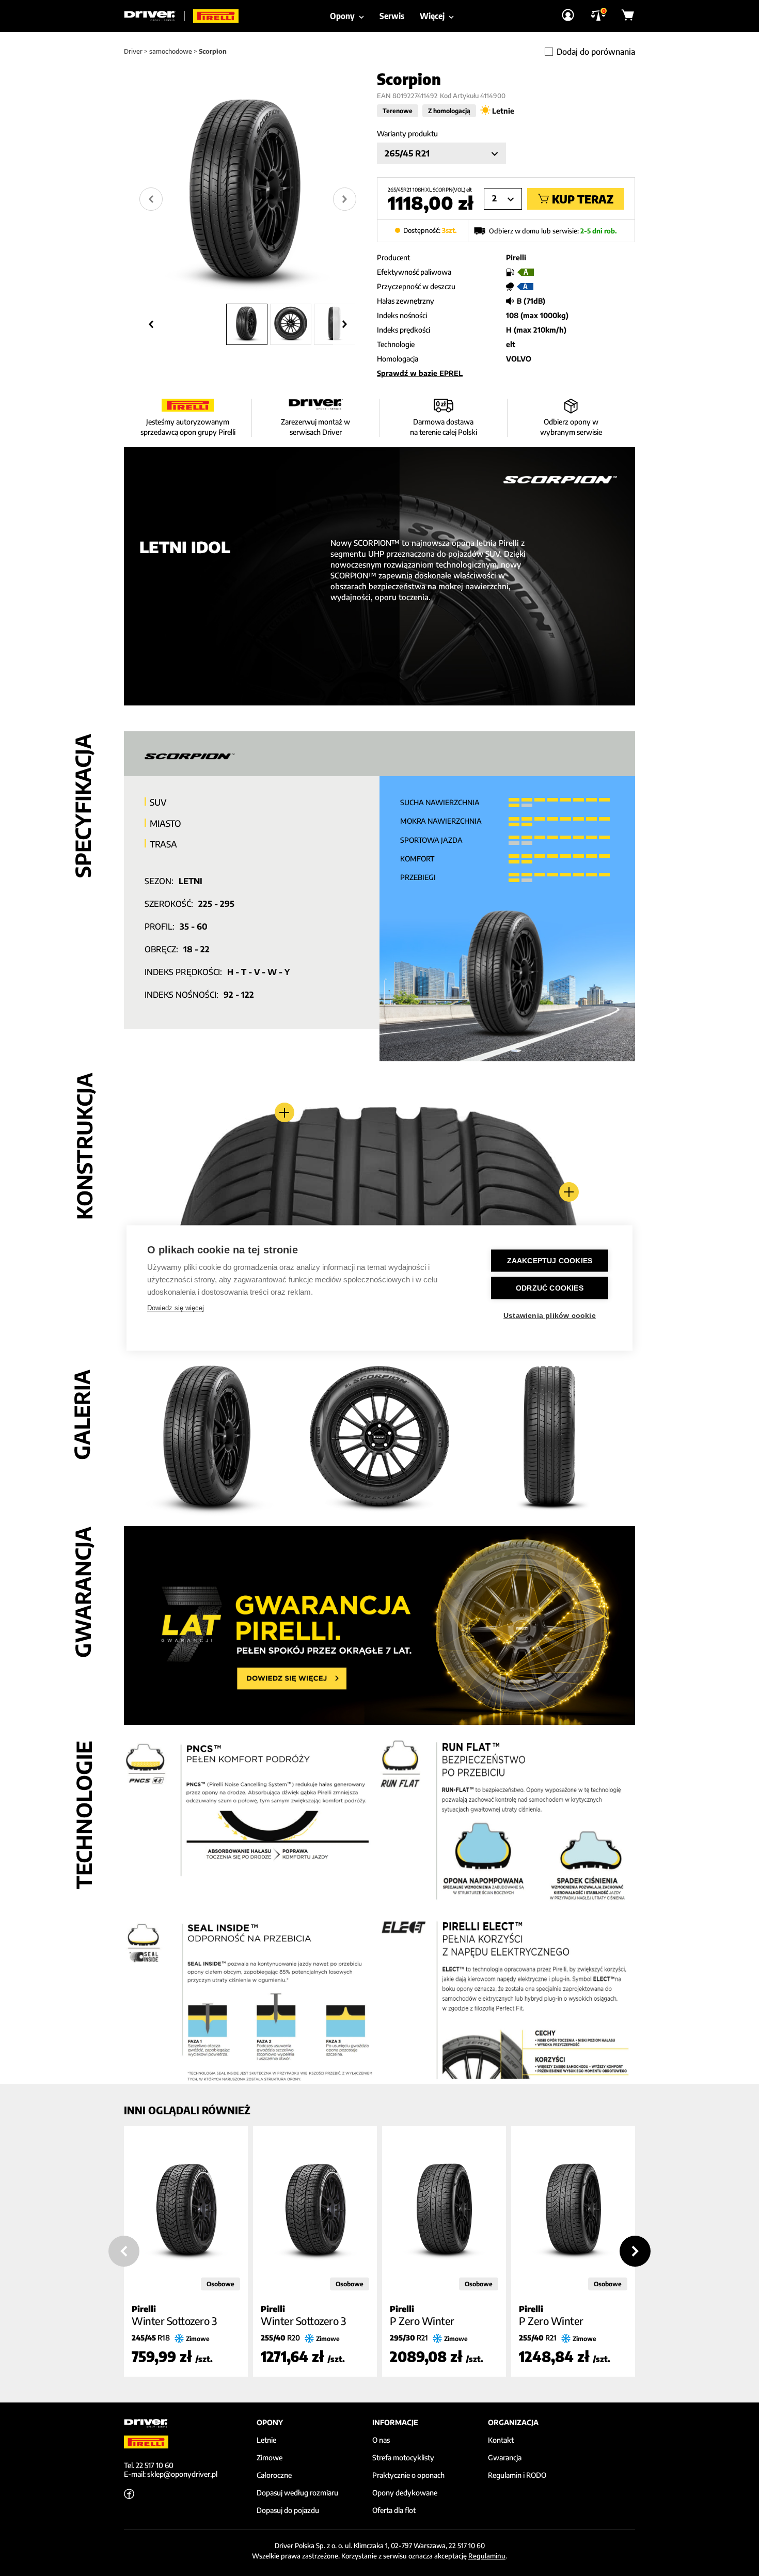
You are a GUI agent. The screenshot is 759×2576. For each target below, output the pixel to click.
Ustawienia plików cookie (550, 1316)
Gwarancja (505, 2458)
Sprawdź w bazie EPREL (420, 373)
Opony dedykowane (405, 2493)
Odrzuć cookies (550, 1288)
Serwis (392, 16)
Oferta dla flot (394, 2510)
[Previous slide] (124, 2251)
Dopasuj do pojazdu (288, 2510)
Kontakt (501, 2440)
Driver (133, 51)
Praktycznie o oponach (408, 2475)
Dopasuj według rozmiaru (297, 2493)
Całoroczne (274, 2475)
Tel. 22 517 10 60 (149, 2465)
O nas (381, 2440)
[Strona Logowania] (568, 16)
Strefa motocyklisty (403, 2458)
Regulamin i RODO (517, 2475)
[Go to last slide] (151, 199)
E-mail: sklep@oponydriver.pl (171, 2474)
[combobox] (441, 153)
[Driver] (154, 16)
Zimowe (270, 2458)
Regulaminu (487, 2556)
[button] (247, 324)
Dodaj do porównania (596, 52)
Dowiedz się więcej (176, 1308)
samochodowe (171, 51)
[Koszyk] (628, 16)
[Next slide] (345, 199)
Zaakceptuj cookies (550, 1261)
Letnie (266, 2440)
